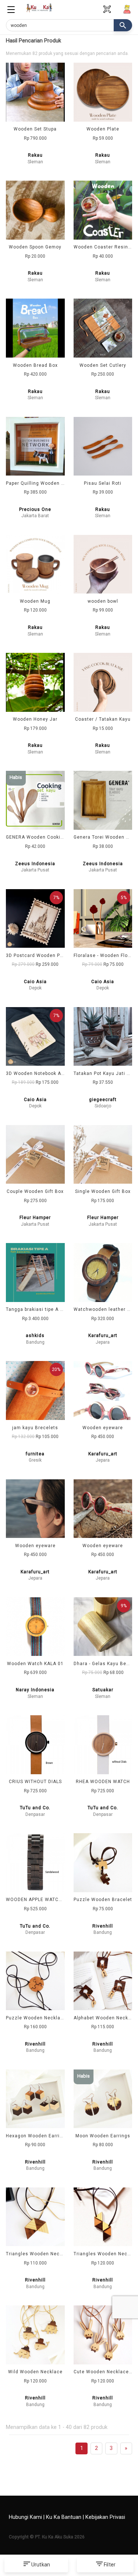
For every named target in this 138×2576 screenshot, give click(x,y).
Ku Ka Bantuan (64, 2517)
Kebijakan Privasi (105, 2517)
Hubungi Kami (25, 2517)
